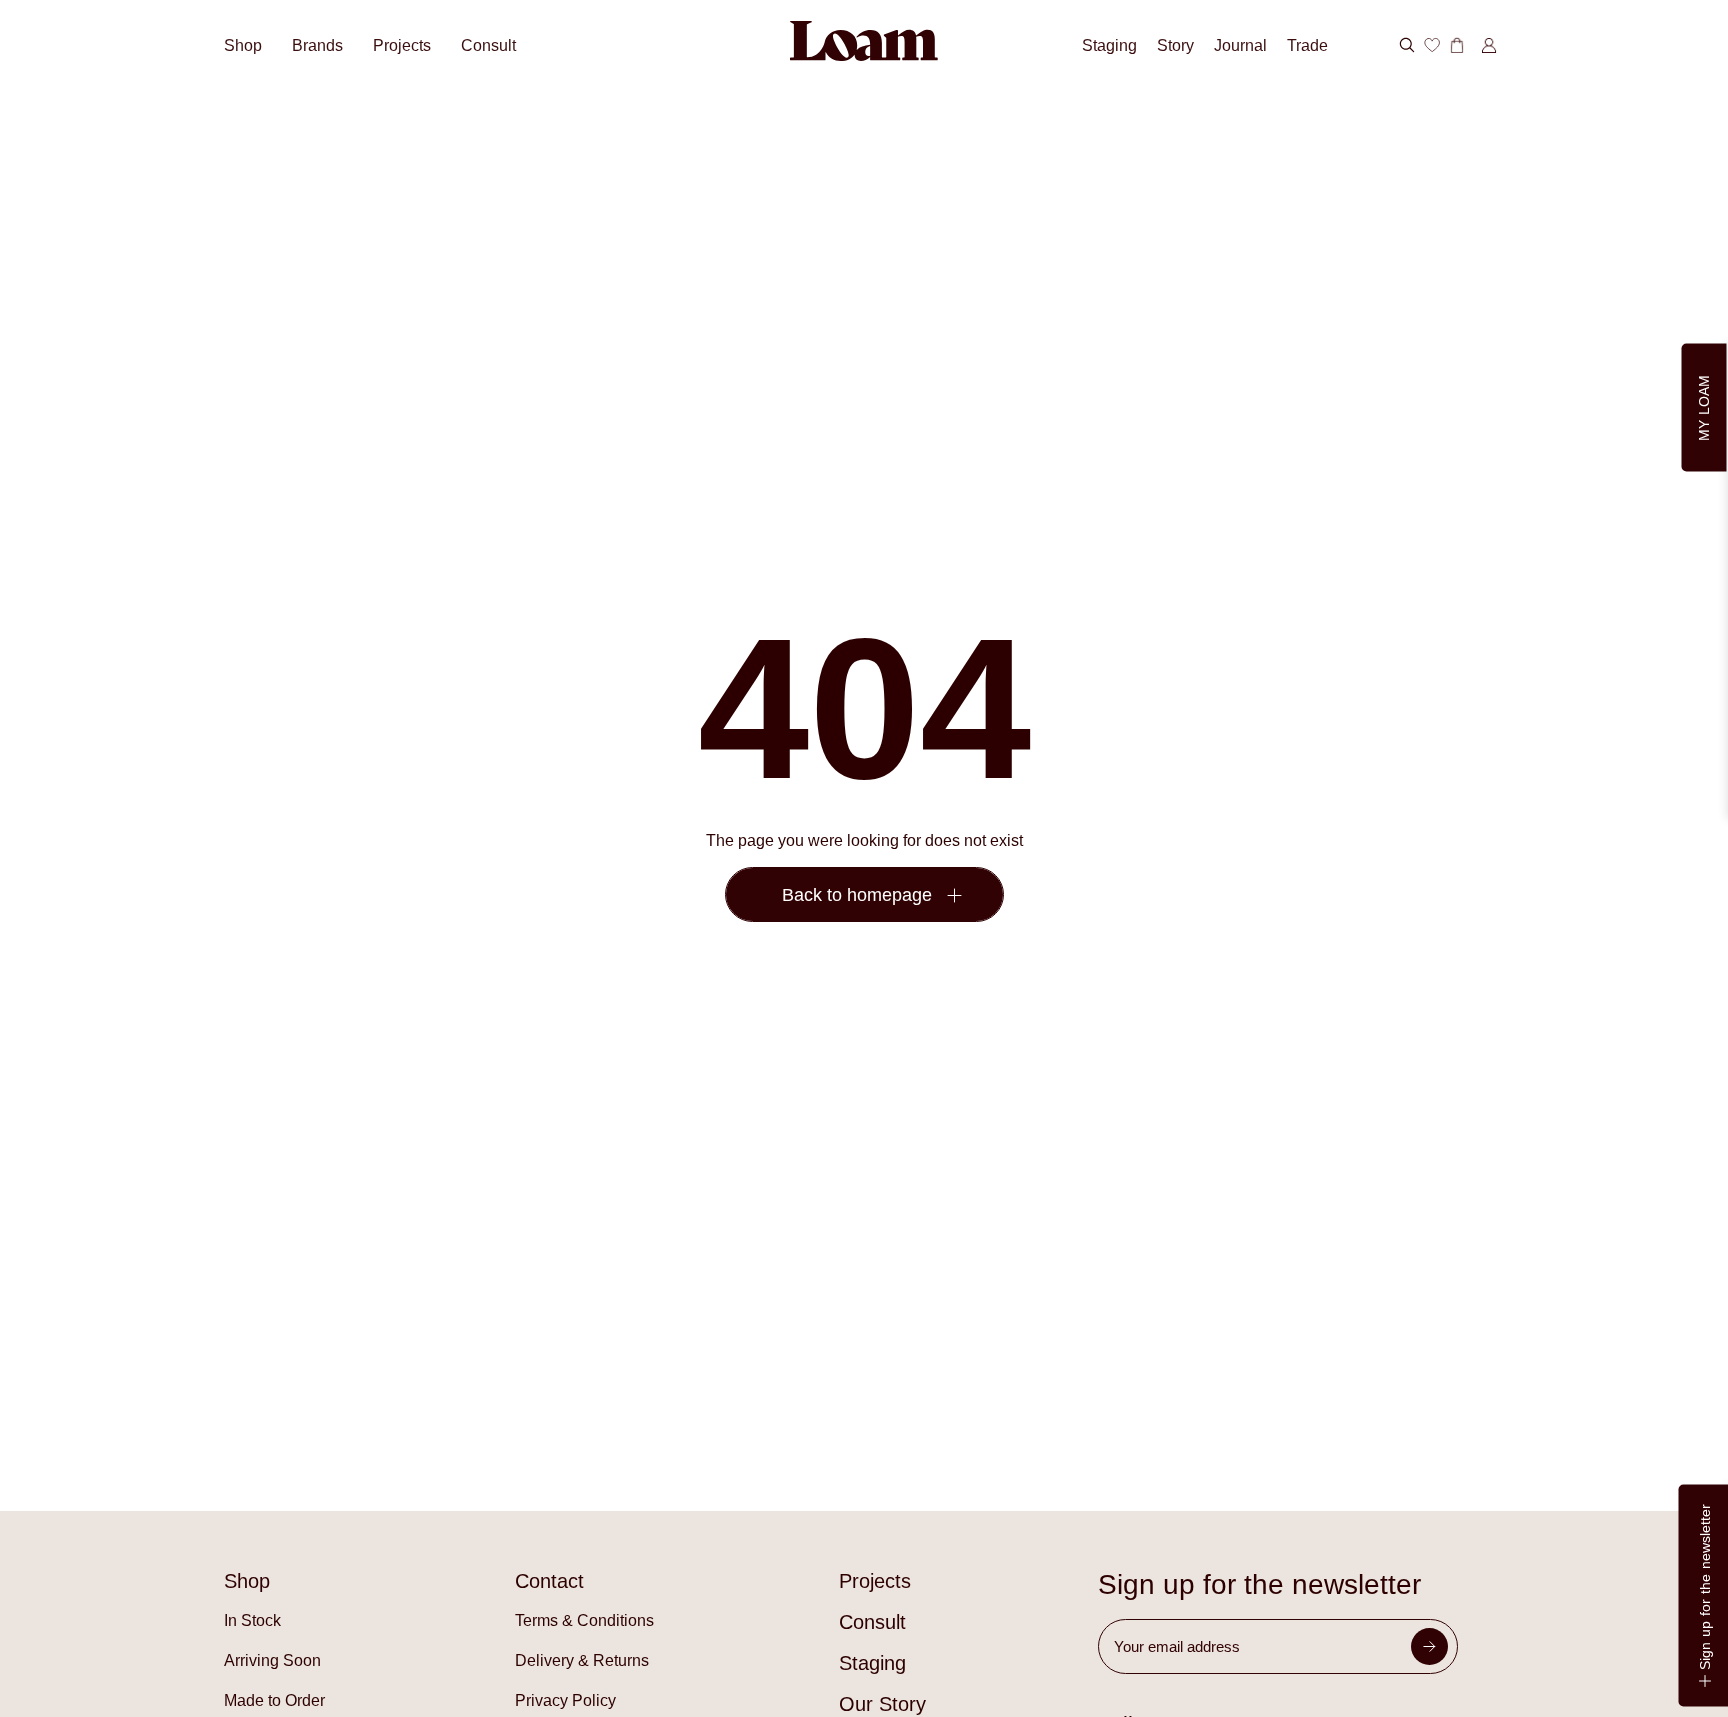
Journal (1240, 45)
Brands (317, 45)
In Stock (252, 1620)
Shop (243, 45)
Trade (1307, 45)
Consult (488, 45)
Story (1175, 45)
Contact (549, 1581)
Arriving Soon (272, 1660)
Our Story (882, 1704)
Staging (1109, 45)
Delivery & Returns (582, 1660)
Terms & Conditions (584, 1620)
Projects (402, 45)
